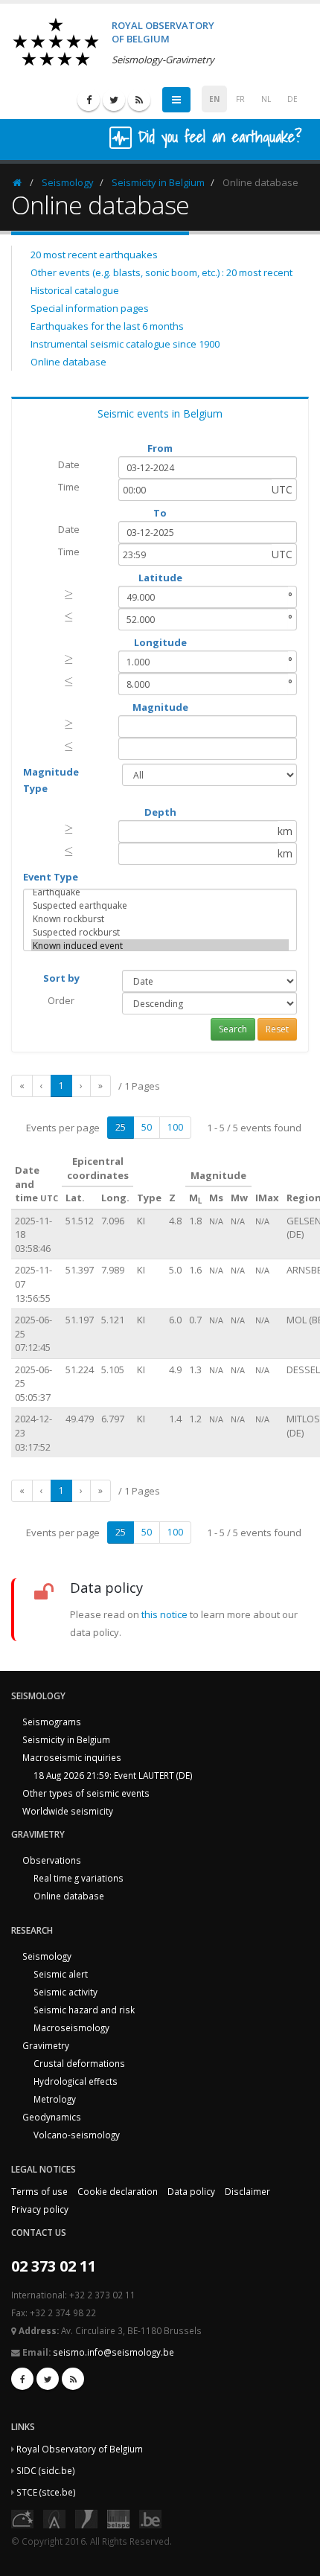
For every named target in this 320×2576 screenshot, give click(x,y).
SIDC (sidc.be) (46, 2470)
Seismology (68, 182)
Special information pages (90, 308)
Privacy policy (40, 2209)
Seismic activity (65, 1992)
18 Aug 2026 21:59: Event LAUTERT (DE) (113, 1775)
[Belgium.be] (150, 2517)
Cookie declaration (118, 2191)
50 (147, 1127)
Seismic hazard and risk (84, 2010)
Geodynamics (52, 2117)
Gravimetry (46, 2045)
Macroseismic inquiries (72, 1757)
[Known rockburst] (160, 919)
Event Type (51, 877)
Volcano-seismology (77, 2135)
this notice (164, 1614)
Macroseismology (71, 2027)
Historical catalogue (75, 290)
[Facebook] (89, 100)
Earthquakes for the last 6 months (107, 326)
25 (121, 1127)
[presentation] (69, 594)
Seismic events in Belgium (160, 413)
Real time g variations (79, 1878)
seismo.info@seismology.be (113, 2352)
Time (69, 487)
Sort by (61, 978)
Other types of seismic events (86, 1793)
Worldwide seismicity (68, 1811)
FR (240, 99)
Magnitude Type (51, 780)
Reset (277, 1029)
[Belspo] (118, 2517)
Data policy (191, 2191)
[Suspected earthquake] (160, 906)
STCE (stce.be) (46, 2492)
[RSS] (139, 100)
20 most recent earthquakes (94, 255)
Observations (52, 1860)
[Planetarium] (22, 2517)
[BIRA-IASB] (54, 2517)
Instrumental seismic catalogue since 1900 (125, 344)
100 (175, 1127)
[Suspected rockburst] (160, 933)
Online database (68, 362)
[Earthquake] (160, 892)
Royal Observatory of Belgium (80, 2449)
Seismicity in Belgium (158, 182)
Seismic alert (61, 1974)
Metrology (55, 2099)
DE (292, 99)
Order (61, 1000)
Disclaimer (247, 2191)
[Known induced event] (160, 946)
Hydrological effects (76, 2081)
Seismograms (52, 1722)
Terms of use (39, 2191)
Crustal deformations (79, 2063)
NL (266, 99)
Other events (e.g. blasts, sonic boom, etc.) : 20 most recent (161, 272)
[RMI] (86, 2517)
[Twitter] (114, 100)
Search (233, 1029)
